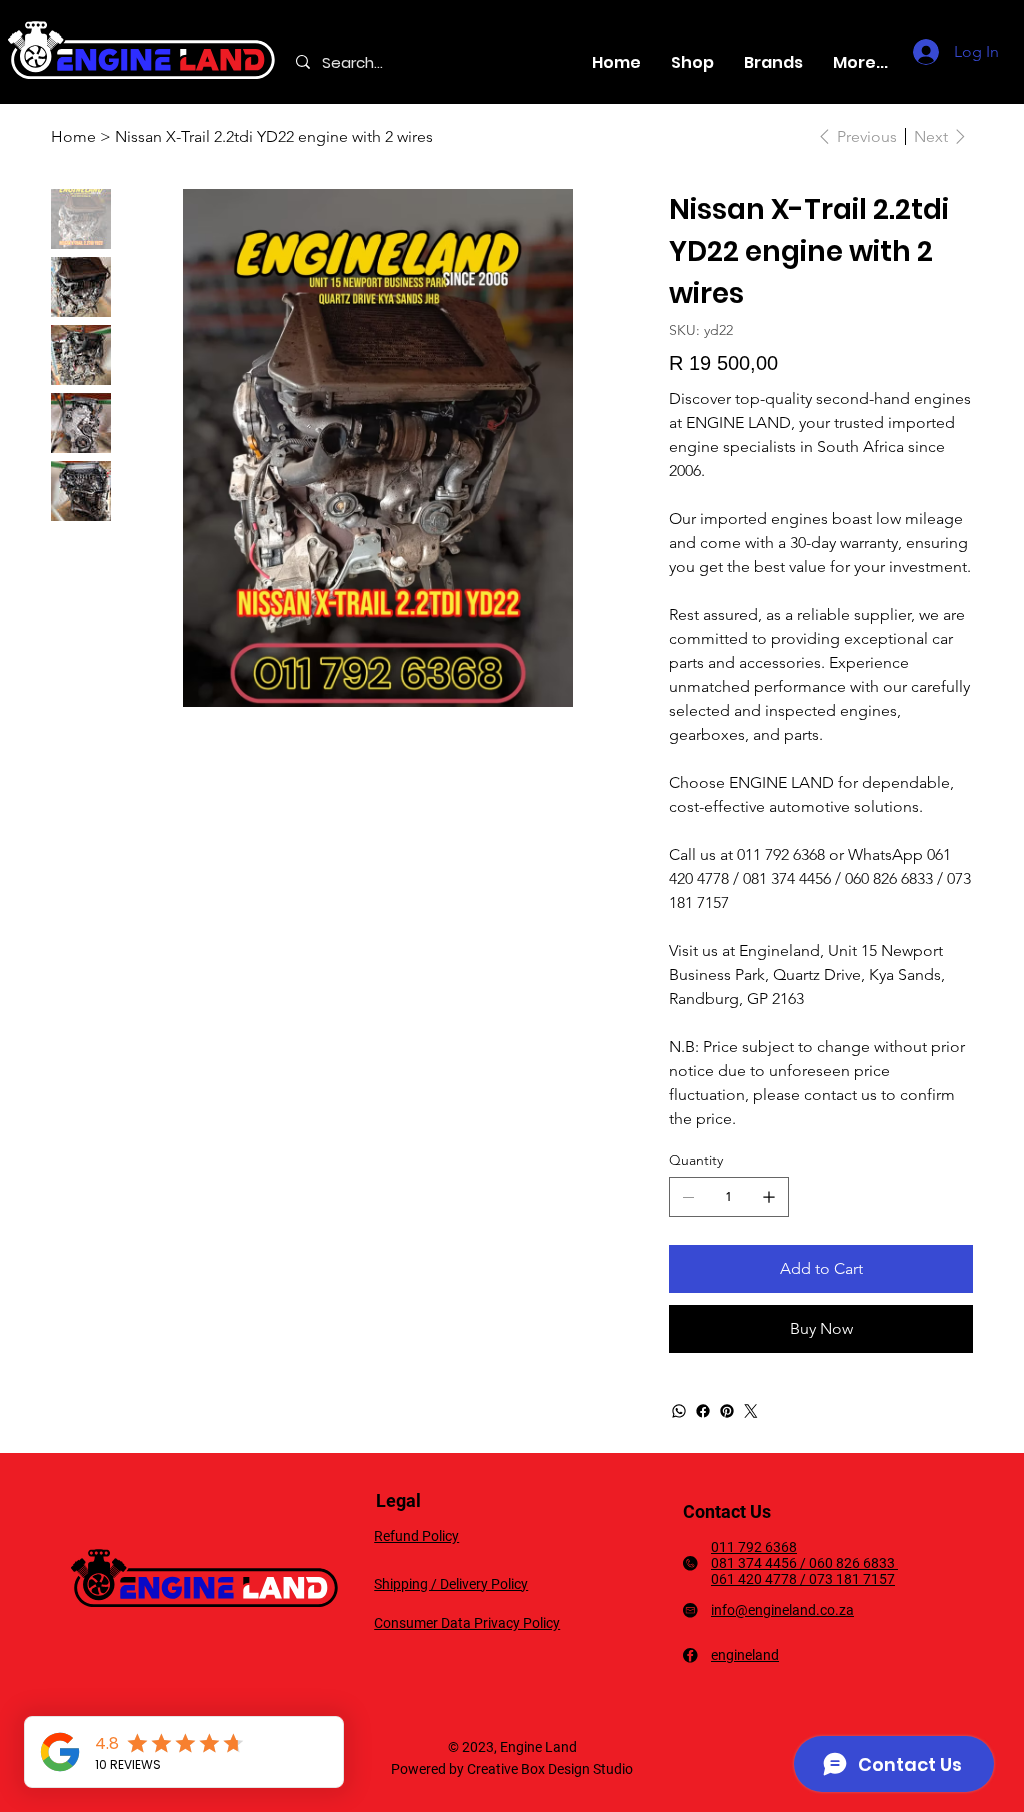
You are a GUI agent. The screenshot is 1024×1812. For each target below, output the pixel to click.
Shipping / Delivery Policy (451, 1584)
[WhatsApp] (679, 1411)
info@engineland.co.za (782, 1610)
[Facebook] (703, 1411)
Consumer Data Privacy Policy (467, 1623)
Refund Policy (416, 1536)
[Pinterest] (727, 1411)
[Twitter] (751, 1411)
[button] (773, 62)
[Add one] (769, 1197)
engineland (745, 1655)
